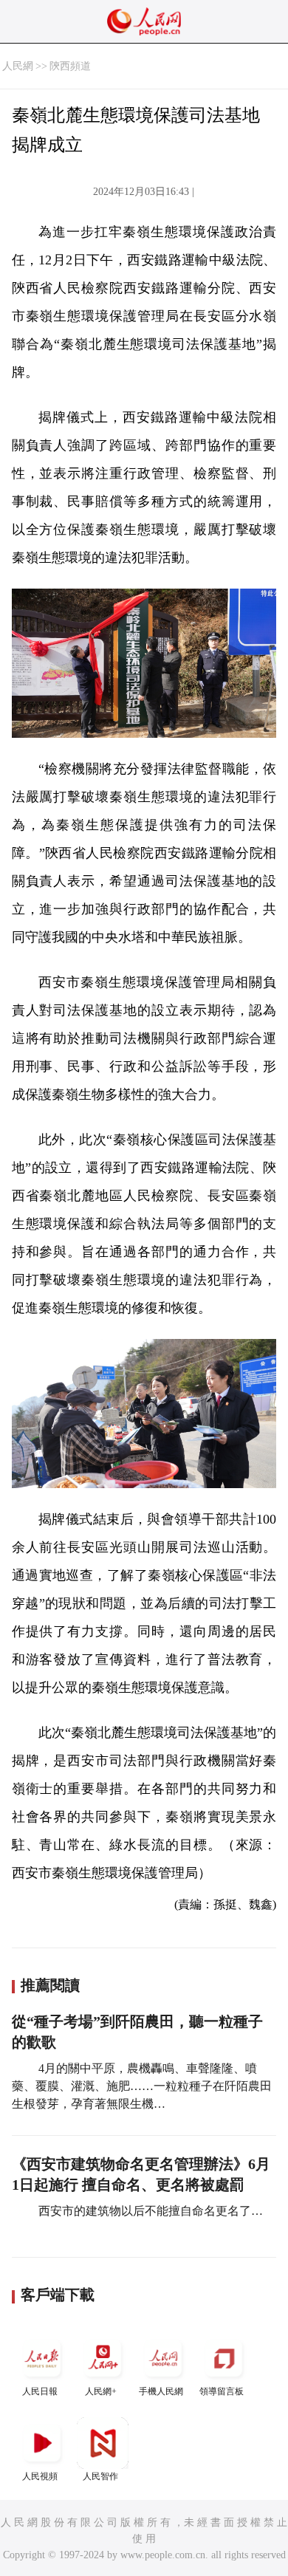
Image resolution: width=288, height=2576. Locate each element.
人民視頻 (40, 2476)
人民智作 (100, 2476)
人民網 (18, 66)
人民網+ (101, 2391)
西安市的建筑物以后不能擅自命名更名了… (149, 2211)
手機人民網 (161, 2391)
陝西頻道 (70, 66)
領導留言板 (222, 2391)
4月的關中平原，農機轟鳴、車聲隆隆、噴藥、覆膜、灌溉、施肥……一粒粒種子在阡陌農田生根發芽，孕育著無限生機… (142, 2086)
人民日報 (40, 2391)
